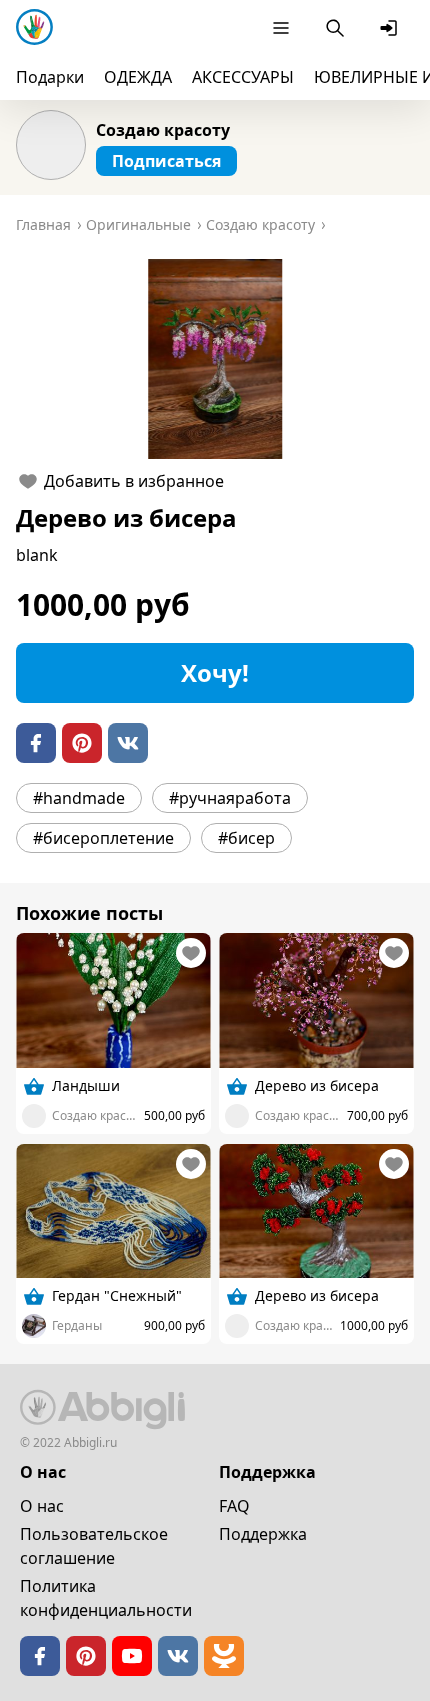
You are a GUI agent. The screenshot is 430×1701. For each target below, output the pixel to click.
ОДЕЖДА (138, 77)
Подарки (50, 77)
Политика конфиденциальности (106, 1598)
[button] (215, 359)
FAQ (234, 1506)
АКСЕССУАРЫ (243, 77)
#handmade (79, 798)
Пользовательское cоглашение (94, 1546)
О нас (42, 1506)
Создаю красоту (163, 130)
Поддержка (263, 1534)
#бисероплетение (103, 838)
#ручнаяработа (230, 798)
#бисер (246, 838)
